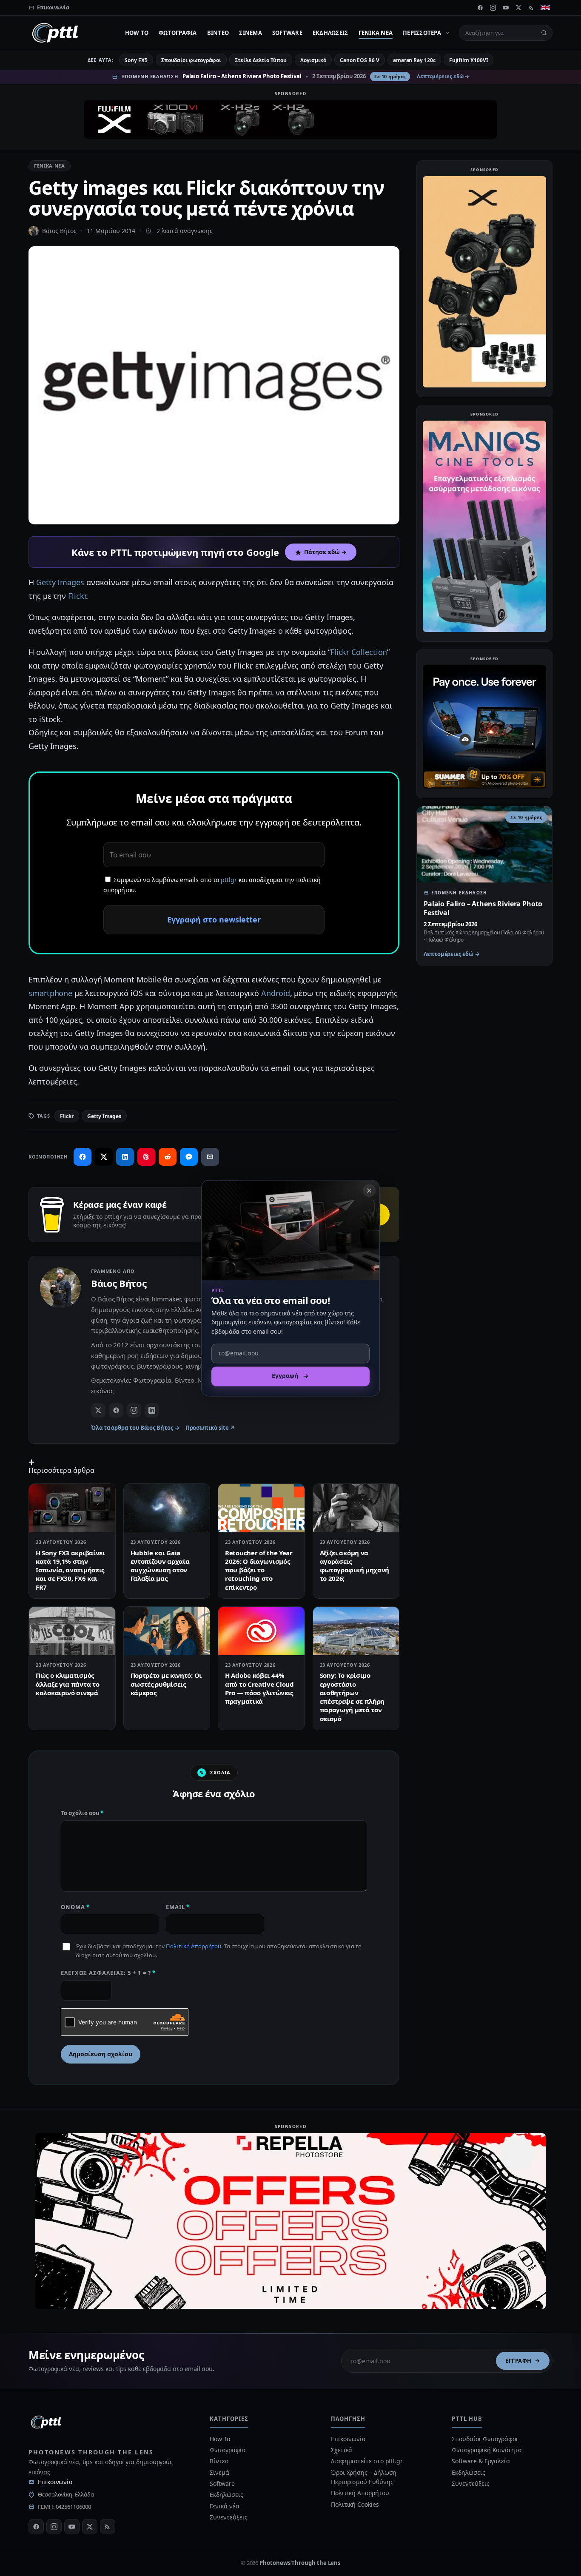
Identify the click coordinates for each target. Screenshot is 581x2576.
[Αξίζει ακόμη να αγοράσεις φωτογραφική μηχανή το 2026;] (356, 1508)
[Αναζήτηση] (544, 33)
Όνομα (75, 1907)
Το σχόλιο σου (82, 1813)
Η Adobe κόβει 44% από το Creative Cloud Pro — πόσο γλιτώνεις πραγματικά (259, 1688)
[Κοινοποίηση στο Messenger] (189, 1157)
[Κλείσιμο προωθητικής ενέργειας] (369, 1190)
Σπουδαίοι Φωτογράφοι (485, 2439)
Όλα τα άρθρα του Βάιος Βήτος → (135, 1428)
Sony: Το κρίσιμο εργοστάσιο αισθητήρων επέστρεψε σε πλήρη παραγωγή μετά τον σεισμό (352, 1697)
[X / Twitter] (98, 1410)
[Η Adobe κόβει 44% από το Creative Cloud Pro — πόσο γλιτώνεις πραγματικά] (261, 1631)
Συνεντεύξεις (228, 2517)
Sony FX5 (136, 60)
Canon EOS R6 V (360, 60)
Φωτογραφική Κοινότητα (487, 2450)
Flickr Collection (359, 652)
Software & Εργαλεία (481, 2461)
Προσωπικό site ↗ (210, 1428)
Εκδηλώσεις (330, 33)
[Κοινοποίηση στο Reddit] (168, 1157)
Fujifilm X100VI (469, 60)
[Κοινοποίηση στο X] (104, 1157)
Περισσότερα (422, 33)
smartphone (50, 993)
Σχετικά (342, 2450)
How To (137, 33)
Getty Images (60, 582)
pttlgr (229, 880)
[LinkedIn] (152, 1410)
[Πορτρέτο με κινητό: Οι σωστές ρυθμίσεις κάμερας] (167, 1631)
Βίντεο (218, 33)
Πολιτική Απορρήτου (194, 1946)
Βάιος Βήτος (59, 231)
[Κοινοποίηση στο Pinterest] (146, 1157)
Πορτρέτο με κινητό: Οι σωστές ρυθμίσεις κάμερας (166, 1684)
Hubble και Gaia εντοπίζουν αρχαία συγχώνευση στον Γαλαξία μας (160, 1566)
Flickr (77, 596)
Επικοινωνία (55, 2482)
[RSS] (531, 8)
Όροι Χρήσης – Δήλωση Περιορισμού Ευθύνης (364, 2477)
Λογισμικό (313, 60)
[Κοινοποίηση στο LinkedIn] (125, 1157)
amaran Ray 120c (414, 60)
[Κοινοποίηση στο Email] (210, 1157)
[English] (545, 8)
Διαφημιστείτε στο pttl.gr (367, 2461)
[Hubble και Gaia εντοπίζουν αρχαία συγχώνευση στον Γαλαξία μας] (167, 1508)
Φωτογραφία (178, 33)
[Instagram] (493, 8)
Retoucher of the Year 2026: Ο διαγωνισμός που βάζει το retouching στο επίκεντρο (259, 1570)
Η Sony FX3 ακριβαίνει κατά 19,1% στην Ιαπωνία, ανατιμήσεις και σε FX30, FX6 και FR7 (70, 1570)
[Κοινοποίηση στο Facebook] (83, 1157)
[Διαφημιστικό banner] (290, 120)
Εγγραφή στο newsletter (214, 919)
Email (178, 1907)
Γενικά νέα (376, 33)
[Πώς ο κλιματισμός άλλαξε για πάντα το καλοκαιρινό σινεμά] (72, 1631)
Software (287, 33)
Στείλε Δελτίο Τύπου (261, 60)
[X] (518, 8)
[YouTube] (506, 8)
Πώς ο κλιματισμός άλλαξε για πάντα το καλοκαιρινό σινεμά (67, 1684)
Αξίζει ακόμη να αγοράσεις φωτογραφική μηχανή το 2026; (355, 1566)
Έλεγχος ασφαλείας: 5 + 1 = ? (108, 1973)
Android (275, 993)
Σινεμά (251, 33)
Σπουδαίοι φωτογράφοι (191, 60)
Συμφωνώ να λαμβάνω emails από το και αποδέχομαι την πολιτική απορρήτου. (212, 885)
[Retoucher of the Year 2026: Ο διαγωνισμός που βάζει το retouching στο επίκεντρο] (261, 1508)
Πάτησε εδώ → (325, 552)
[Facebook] (480, 8)
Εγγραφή (518, 2361)
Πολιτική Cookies (355, 2504)
